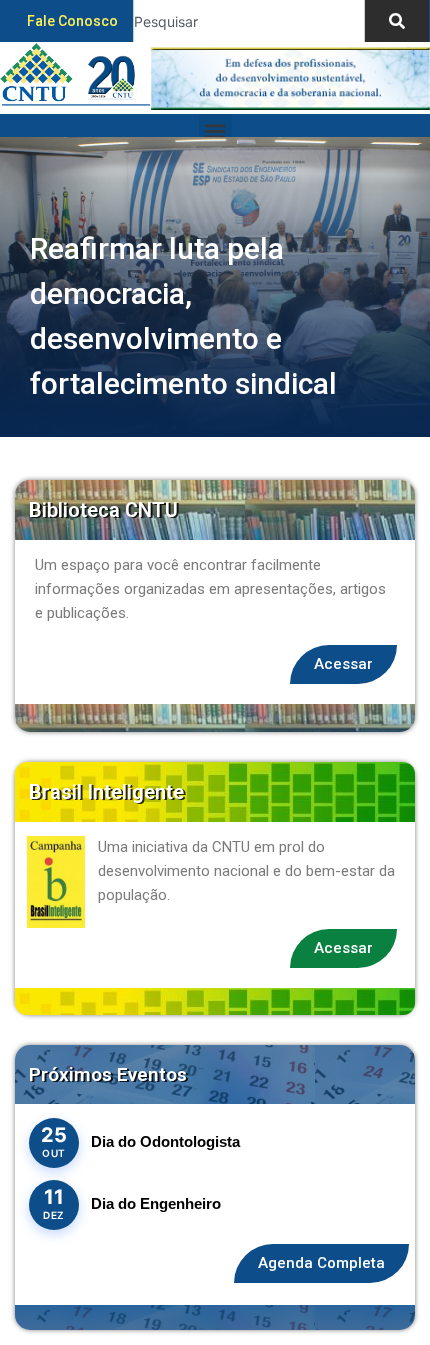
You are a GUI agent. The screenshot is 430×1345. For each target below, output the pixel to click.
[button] (215, 130)
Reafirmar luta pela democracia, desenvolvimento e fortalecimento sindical (183, 316)
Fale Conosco (72, 21)
